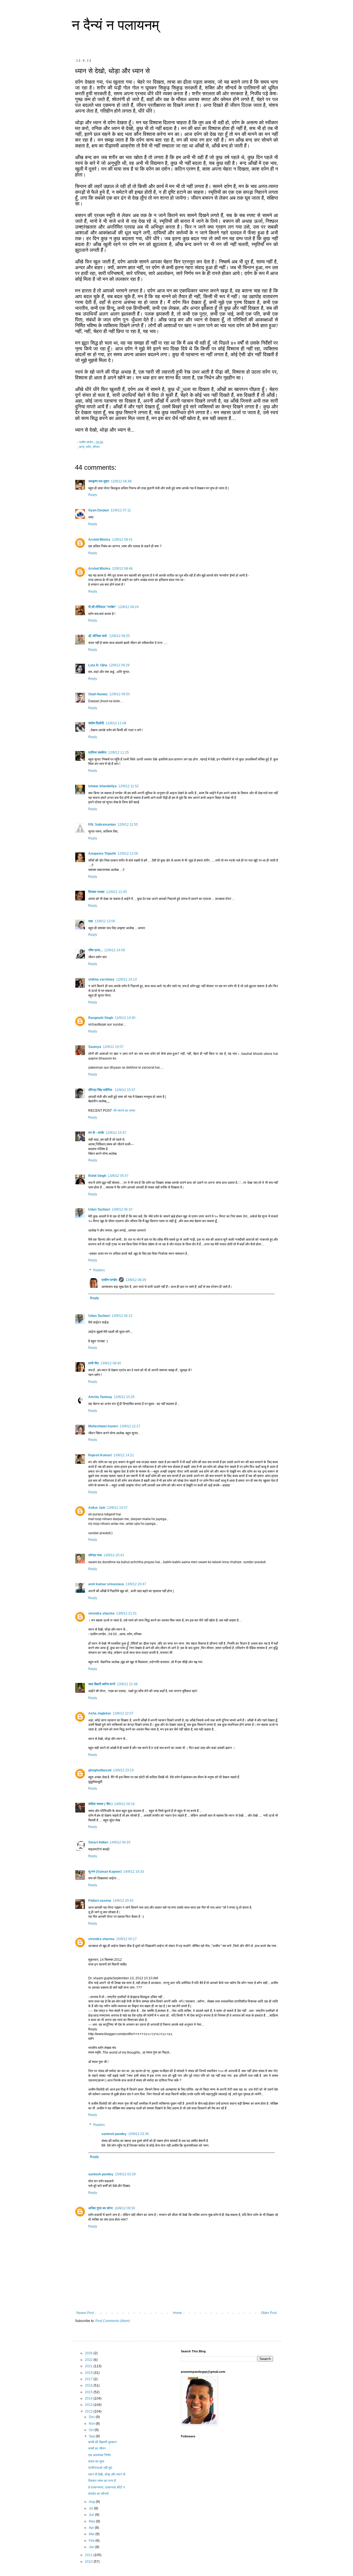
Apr (92, 2528)
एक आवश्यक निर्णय (100, 2455)
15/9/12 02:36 (139, 2134)
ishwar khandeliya (102, 786)
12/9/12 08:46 (122, 569)
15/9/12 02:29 (125, 2174)
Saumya (95, 1047)
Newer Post (85, 2313)
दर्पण (89, 447)
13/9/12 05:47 (118, 1176)
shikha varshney (101, 979)
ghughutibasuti (100, 1770)
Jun (92, 2515)
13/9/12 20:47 (136, 1584)
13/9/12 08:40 (111, 1363)
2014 (89, 2398)
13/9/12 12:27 (130, 1426)
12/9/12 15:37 (125, 1090)
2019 (89, 2373)
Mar (92, 2534)
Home (177, 2313)
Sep (92, 2436)
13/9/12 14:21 (124, 1455)
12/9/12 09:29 (119, 665)
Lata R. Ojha (98, 665)
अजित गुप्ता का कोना (101, 2208)
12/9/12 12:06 (128, 854)
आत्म (82, 447)
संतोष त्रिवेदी (96, 723)
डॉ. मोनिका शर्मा (98, 636)
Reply (93, 495)
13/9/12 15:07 (117, 1508)
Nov (92, 2424)
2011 (89, 2555)
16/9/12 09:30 (125, 2208)
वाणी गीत (93, 1363)
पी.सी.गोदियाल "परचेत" (102, 607)
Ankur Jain (97, 1508)
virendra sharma (101, 1613)
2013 (89, 2405)
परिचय (96, 447)
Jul (91, 2508)
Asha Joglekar (100, 1713)
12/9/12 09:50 (120, 694)
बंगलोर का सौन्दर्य (98, 2494)
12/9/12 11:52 (129, 786)
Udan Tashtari (99, 1209)
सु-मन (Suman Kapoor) (105, 1872)
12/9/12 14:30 (125, 1018)
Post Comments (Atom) (113, 2321)
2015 (89, 2392)
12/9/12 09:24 (128, 607)
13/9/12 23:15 (123, 1770)
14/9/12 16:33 (134, 1872)
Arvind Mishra (99, 540)
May (92, 2521)
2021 (89, 2366)
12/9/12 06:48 (121, 481)
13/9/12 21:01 (126, 1613)
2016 (89, 2385)
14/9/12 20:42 (123, 1901)
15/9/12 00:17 (126, 1939)
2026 (89, 2353)
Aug (92, 2502)
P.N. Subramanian (102, 825)
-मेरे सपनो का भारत (124, 1111)
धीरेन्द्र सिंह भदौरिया (101, 1090)
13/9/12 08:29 (136, 1280)
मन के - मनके (96, 1133)
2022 (89, 2360)
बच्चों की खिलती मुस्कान (102, 2442)
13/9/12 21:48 (127, 1684)
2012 (89, 2411)
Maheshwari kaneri (103, 1426)
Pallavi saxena (100, 1901)
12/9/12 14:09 (115, 950)
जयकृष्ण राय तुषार (99, 481)
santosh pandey (114, 2134)
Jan (92, 2547)
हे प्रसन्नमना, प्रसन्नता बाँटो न (107, 2487)
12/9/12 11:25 (118, 752)
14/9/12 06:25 (120, 1842)
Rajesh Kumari (100, 1455)
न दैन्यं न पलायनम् (115, 25)
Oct (92, 2430)
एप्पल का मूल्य (96, 2461)
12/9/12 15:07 (113, 1047)
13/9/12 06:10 (122, 1209)
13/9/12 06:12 (122, 1316)
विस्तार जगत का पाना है (102, 2481)
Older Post (269, 2313)
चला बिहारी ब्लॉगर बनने (102, 1684)
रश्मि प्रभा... (95, 950)
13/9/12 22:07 (123, 1713)
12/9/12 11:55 (128, 825)
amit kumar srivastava (106, 1584)
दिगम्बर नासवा (96, 892)
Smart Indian (98, 1842)
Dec (92, 2417)
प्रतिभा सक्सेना (97, 752)
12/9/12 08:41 (122, 540)
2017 (89, 2379)
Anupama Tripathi (102, 854)
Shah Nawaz (98, 694)
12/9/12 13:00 (105, 921)
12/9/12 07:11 (121, 510)
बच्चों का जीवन (97, 2448)
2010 (89, 2562)
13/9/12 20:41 (114, 1555)
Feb (92, 2541)
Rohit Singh (97, 1176)
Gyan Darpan (99, 510)
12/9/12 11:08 (116, 723)
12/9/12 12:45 (117, 892)
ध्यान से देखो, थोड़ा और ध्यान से (107, 2474)
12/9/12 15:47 (116, 1133)
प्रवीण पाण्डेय (109, 1280)
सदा (91, 921)
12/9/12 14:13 (126, 979)
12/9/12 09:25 (120, 636)
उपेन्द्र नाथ (95, 1555)
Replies (99, 1270)
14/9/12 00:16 (125, 1804)
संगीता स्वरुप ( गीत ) (100, 1804)
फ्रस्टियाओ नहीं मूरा (100, 2468)
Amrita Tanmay (100, 1397)
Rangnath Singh (101, 1018)
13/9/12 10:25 (124, 1397)
